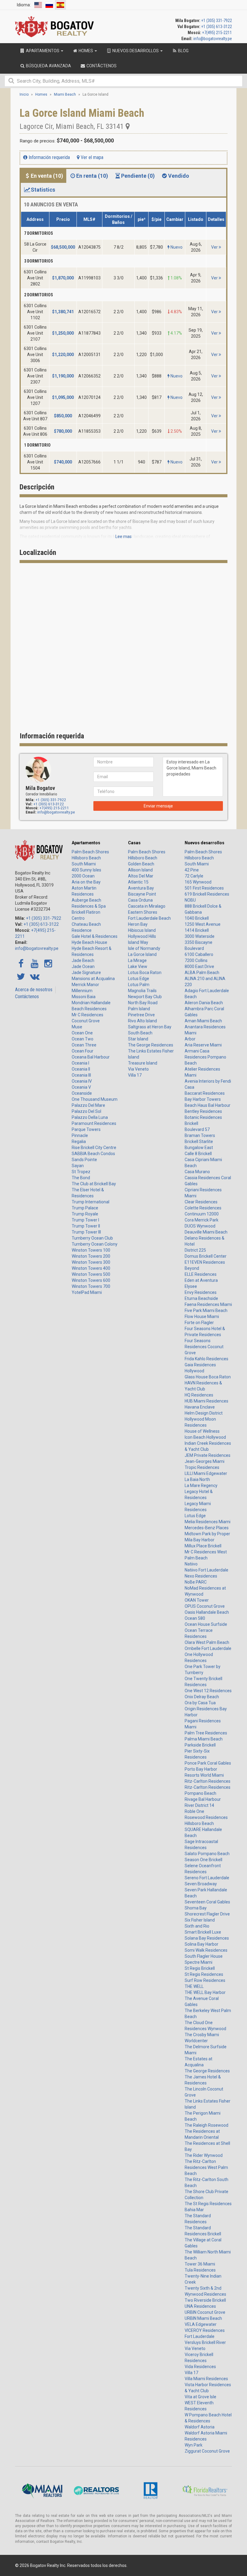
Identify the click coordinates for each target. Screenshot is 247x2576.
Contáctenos (27, 997)
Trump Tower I (85, 1220)
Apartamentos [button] (43, 51)
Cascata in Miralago (147, 906)
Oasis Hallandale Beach (207, 1612)
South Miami (84, 864)
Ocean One (82, 1033)
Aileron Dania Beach (204, 1003)
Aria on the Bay (86, 882)
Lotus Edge (139, 979)
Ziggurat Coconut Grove (207, 2451)
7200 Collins (196, 960)
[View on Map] (128, 126)
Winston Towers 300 (91, 1262)
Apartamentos (86, 843)
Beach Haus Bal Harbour (208, 1105)
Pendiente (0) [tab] (138, 176)
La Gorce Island (142, 954)
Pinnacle (80, 1135)
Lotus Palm (139, 985)
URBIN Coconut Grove (205, 2312)
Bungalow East (199, 1148)
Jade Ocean (83, 966)
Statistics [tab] (43, 190)
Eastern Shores (143, 912)
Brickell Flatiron (86, 912)
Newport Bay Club (145, 997)
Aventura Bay (141, 888)
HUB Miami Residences (206, 1401)
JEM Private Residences (208, 1455)
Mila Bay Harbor (200, 1540)
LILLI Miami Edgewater (206, 1473)
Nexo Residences (201, 1576)
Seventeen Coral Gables (207, 1902)
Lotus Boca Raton (145, 973)
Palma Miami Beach (204, 1739)
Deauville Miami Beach (206, 1232)
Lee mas (123, 537)
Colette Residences (203, 1208)
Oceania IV (82, 1081)
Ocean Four (83, 1051)
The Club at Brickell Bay (94, 1184)
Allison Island (140, 870)
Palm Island (139, 1009)
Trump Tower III (86, 1232)
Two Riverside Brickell (205, 2300)
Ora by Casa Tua (200, 1703)
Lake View (138, 966)
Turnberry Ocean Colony (95, 1244)
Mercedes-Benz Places (207, 1528)
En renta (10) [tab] (92, 176)
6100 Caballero (199, 954)
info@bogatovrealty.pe (213, 39)
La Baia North (197, 1479)
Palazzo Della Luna (90, 1117)
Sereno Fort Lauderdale (207, 1878)
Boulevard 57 (197, 1129)
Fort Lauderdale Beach (149, 918)
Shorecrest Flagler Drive (207, 1914)
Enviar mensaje (158, 806)
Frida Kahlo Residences (206, 1359)
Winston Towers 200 (91, 1256)
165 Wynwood (198, 882)
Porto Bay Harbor (201, 1769)
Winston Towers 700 (91, 1286)
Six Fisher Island (200, 1920)
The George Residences (151, 1045)
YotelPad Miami (87, 1292)
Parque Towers (86, 1129)
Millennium (82, 991)
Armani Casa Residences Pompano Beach (205, 1057)
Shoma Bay (196, 1908)
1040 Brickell (197, 918)
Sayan (78, 1166)
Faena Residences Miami (208, 1304)
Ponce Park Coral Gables (208, 1763)
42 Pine (192, 870)
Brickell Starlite (199, 1142)
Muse (77, 1027)
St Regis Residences (204, 1974)
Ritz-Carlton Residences (208, 1781)
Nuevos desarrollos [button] (136, 51)
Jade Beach (83, 960)
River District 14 (199, 1805)
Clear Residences (201, 1202)
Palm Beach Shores (90, 852)
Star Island (138, 1039)
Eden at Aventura (201, 1280)
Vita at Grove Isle (200, 2397)
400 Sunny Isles (86, 870)
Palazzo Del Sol (86, 1111)
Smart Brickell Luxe (203, 1932)
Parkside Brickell (200, 1745)
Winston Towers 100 (91, 1250)
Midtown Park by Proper (207, 1534)
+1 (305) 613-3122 (217, 27)
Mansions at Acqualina (93, 979)
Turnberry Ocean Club (92, 1238)
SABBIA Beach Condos (93, 1154)
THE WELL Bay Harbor (205, 1992)
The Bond (81, 1178)
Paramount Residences (94, 1123)
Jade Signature (86, 973)
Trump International (91, 1202)
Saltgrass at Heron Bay (150, 1027)
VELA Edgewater (201, 2324)
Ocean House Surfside (206, 1624)
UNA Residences (200, 2306)
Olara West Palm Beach (207, 1642)
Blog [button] (183, 51)
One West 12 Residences (208, 1691)
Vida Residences (200, 2367)
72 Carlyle (194, 876)
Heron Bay (138, 924)
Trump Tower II (86, 1226)
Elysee (191, 1286)
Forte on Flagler (199, 1323)
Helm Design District (204, 1413)
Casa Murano (197, 1172)
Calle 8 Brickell (198, 1154)
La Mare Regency (201, 1485)
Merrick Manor (85, 985)
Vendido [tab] (179, 176)
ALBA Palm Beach (202, 973)
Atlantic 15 (138, 882)
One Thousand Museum (95, 1099)
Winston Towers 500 (91, 1274)
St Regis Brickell (200, 1968)
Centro (78, 918)
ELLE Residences (201, 1274)
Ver (215, 247)
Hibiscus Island (142, 930)
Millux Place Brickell (203, 1546)
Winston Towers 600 (91, 1280)
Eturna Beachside (201, 1298)
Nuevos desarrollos (205, 843)
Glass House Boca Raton (208, 1377)
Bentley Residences (203, 1111)
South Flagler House (204, 1956)
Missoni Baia (84, 997)
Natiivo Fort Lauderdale (206, 1570)
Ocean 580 (195, 1618)
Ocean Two (83, 1039)
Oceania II (81, 1069)
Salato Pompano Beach (207, 1854)
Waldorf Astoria (200, 2427)
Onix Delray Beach (202, 1697)
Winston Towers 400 (91, 1268)
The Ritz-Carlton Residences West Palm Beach (206, 2167)
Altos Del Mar (141, 876)
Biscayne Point (142, 894)
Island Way (138, 942)
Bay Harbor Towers (203, 1099)
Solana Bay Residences (207, 1938)
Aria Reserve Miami (203, 1045)
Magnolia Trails (142, 991)
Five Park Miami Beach (206, 1310)
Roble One (194, 1811)
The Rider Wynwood (204, 2155)
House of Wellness (202, 1431)
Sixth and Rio (197, 1926)
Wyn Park (194, 2445)
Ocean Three (84, 1045)
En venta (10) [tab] (47, 176)
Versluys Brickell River (205, 2342)
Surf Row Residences (205, 1980)
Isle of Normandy (144, 948)
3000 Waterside (200, 936)
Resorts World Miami (204, 1775)
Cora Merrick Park (202, 1220)
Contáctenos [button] (101, 66)
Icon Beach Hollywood (205, 1437)
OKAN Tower (197, 1600)
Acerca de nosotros (34, 990)
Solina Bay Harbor (202, 1944)
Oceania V (81, 1087)
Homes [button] (86, 51)
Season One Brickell (203, 1860)
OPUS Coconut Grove (205, 1606)
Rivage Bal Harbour (203, 1799)
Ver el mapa (91, 157)
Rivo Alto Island (142, 1021)
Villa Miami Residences (206, 2379)
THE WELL (194, 1986)
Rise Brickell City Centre (94, 1148)
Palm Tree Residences (206, 1733)
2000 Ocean (83, 876)
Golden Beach (141, 864)
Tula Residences (200, 2270)
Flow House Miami (202, 1317)
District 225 (195, 1250)
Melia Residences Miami (208, 1522)
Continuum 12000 (202, 1214)
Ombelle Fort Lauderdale (208, 1648)
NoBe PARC (196, 1582)
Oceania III (81, 1075)
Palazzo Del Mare (88, 1105)
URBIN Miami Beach (203, 2318)
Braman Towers (200, 1135)
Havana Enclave (200, 1407)
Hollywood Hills (142, 936)
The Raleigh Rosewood (206, 2125)
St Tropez (81, 1172)
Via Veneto (138, 1069)
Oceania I (80, 1063)
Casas (134, 843)
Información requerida (49, 157)
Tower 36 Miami (200, 2264)
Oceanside (82, 1093)
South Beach (140, 1033)
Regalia (79, 1142)
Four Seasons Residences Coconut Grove (204, 1347)
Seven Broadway (201, 1884)
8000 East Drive (199, 966)
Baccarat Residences (205, 1093)
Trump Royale (85, 1214)
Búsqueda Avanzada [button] (48, 66)
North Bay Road (143, 1003)
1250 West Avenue (203, 924)
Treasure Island (143, 1063)
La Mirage (137, 960)
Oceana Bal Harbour (91, 1057)
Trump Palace (85, 1208)
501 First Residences (204, 888)
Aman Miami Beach (203, 1021)
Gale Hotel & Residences (95, 936)
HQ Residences (199, 1395)
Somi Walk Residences (206, 1950)
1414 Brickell (197, 930)
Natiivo (191, 1564)
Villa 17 (135, 1075)
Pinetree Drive (141, 1015)
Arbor (190, 1039)
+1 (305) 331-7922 (217, 21)
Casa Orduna (140, 900)
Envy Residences (201, 1292)
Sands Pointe (84, 1160)
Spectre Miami (199, 1962)
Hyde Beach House (89, 942)
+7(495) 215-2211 (217, 33)
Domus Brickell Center (206, 1256)
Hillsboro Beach (86, 858)
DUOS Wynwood (200, 1226)
